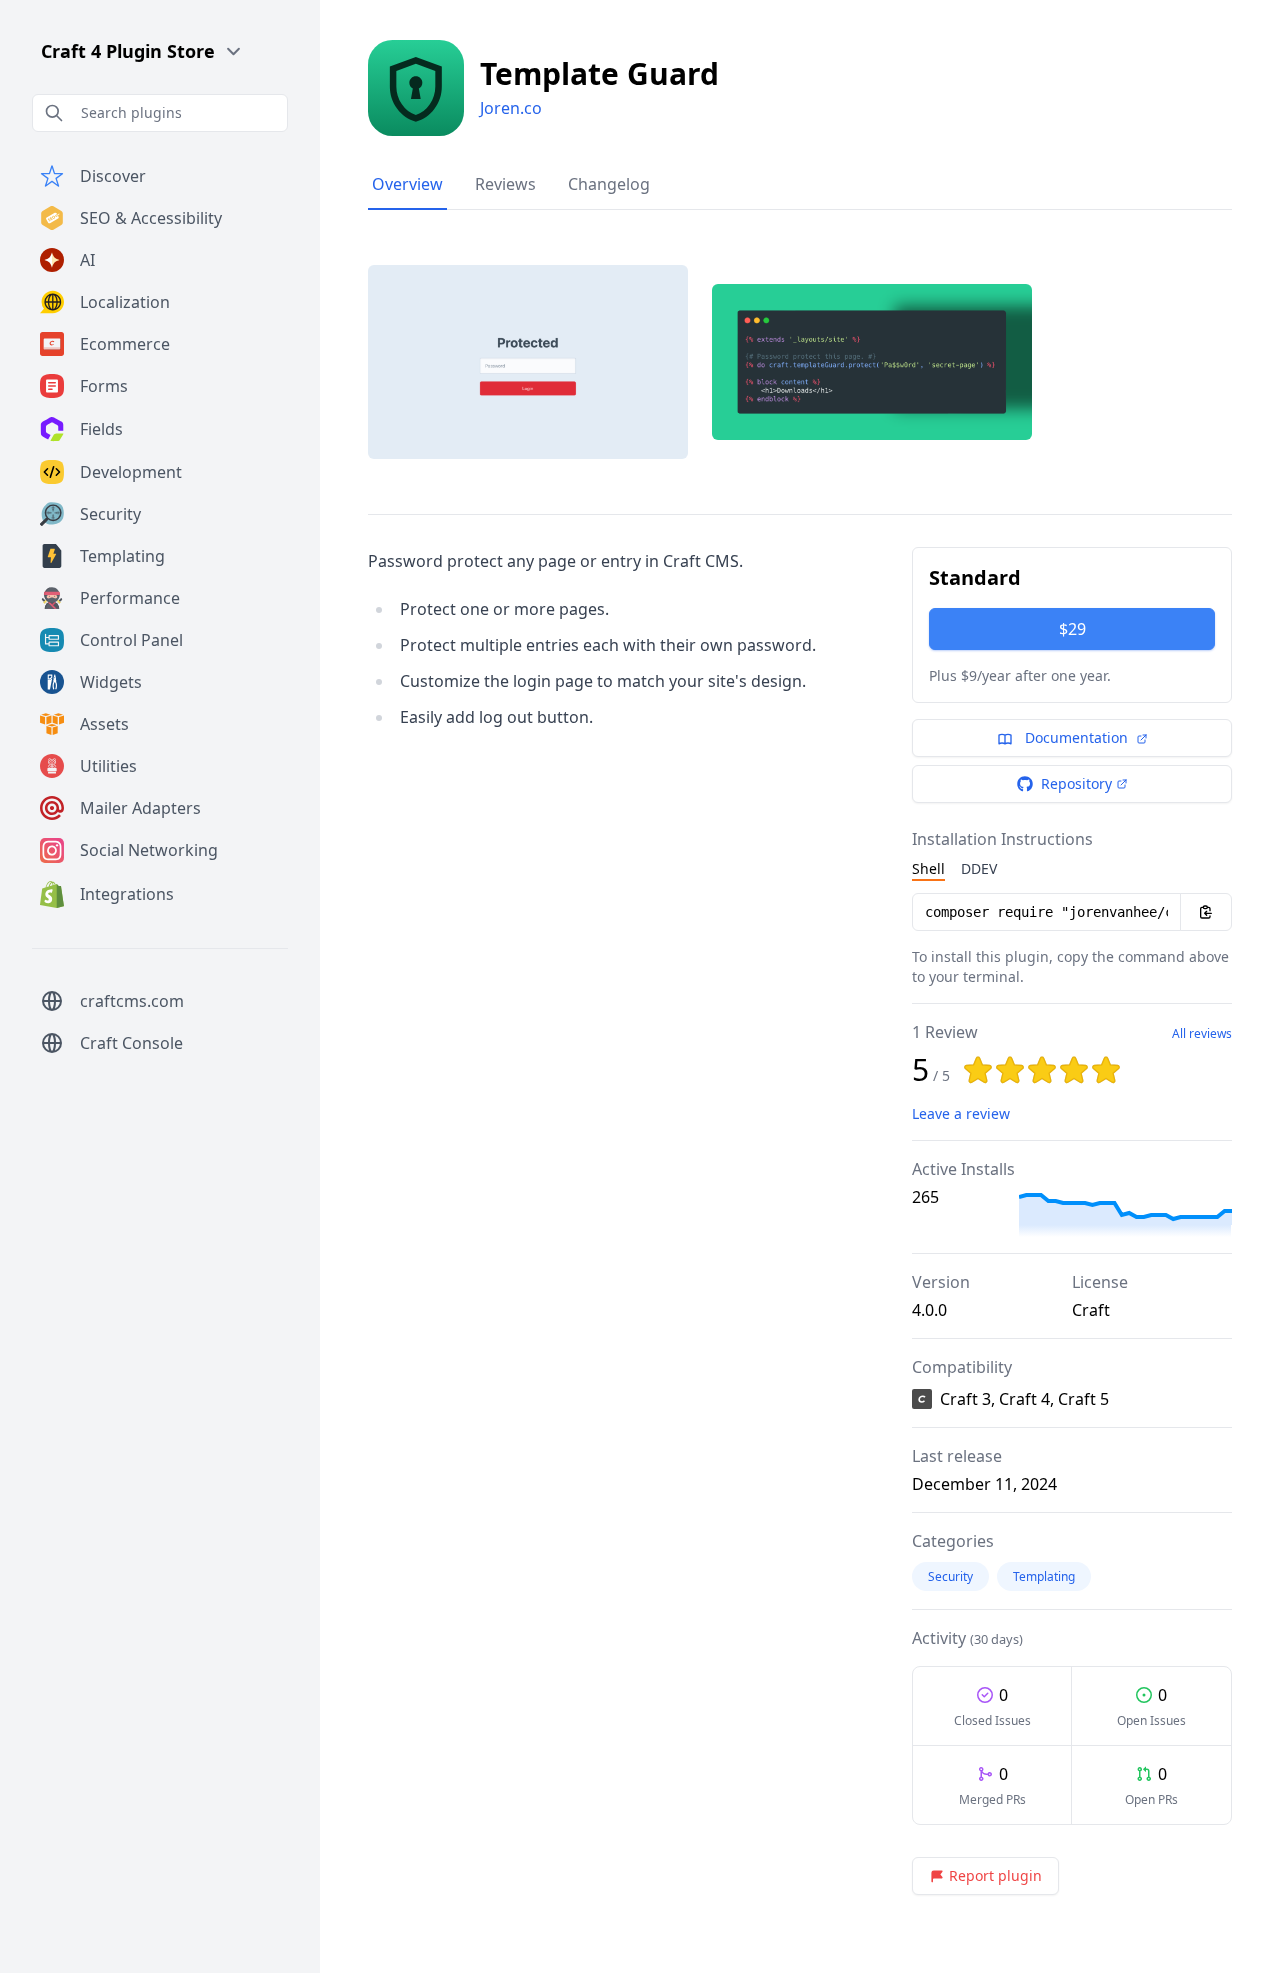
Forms (104, 386)
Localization (125, 302)
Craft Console (131, 1043)
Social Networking (149, 850)
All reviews (1202, 1034)
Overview (407, 184)
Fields (101, 429)
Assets (104, 724)
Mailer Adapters (140, 808)
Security (110, 514)
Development (131, 472)
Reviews (505, 184)
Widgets (111, 682)
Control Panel (131, 640)
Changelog (609, 184)
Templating (122, 556)
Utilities (108, 766)
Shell (928, 868)
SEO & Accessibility (151, 218)
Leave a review (961, 1113)
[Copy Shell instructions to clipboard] (1206, 912)
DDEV (979, 868)
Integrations (127, 894)
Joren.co (511, 108)
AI (87, 260)
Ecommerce (125, 344)
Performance (130, 598)
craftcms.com (132, 1001)
